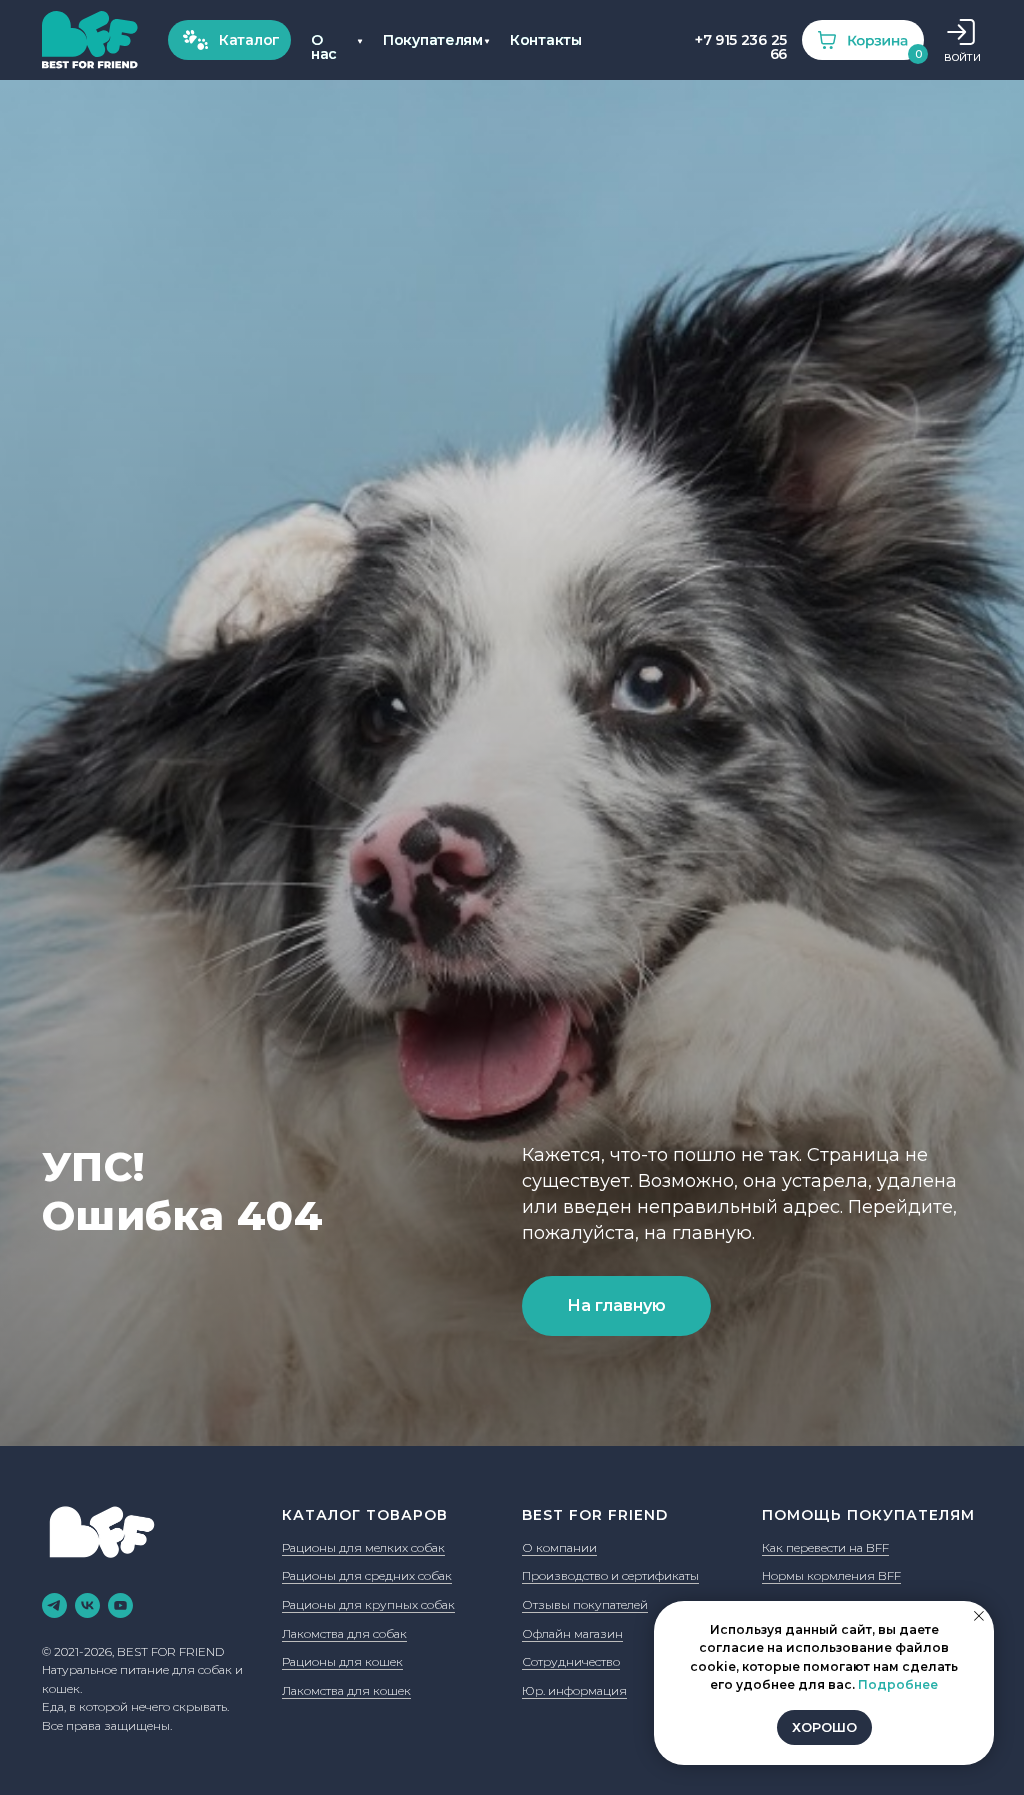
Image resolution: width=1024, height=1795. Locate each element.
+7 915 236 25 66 (741, 47)
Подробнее (898, 1684)
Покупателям (433, 40)
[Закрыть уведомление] (979, 1616)
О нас (324, 47)
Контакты (546, 40)
